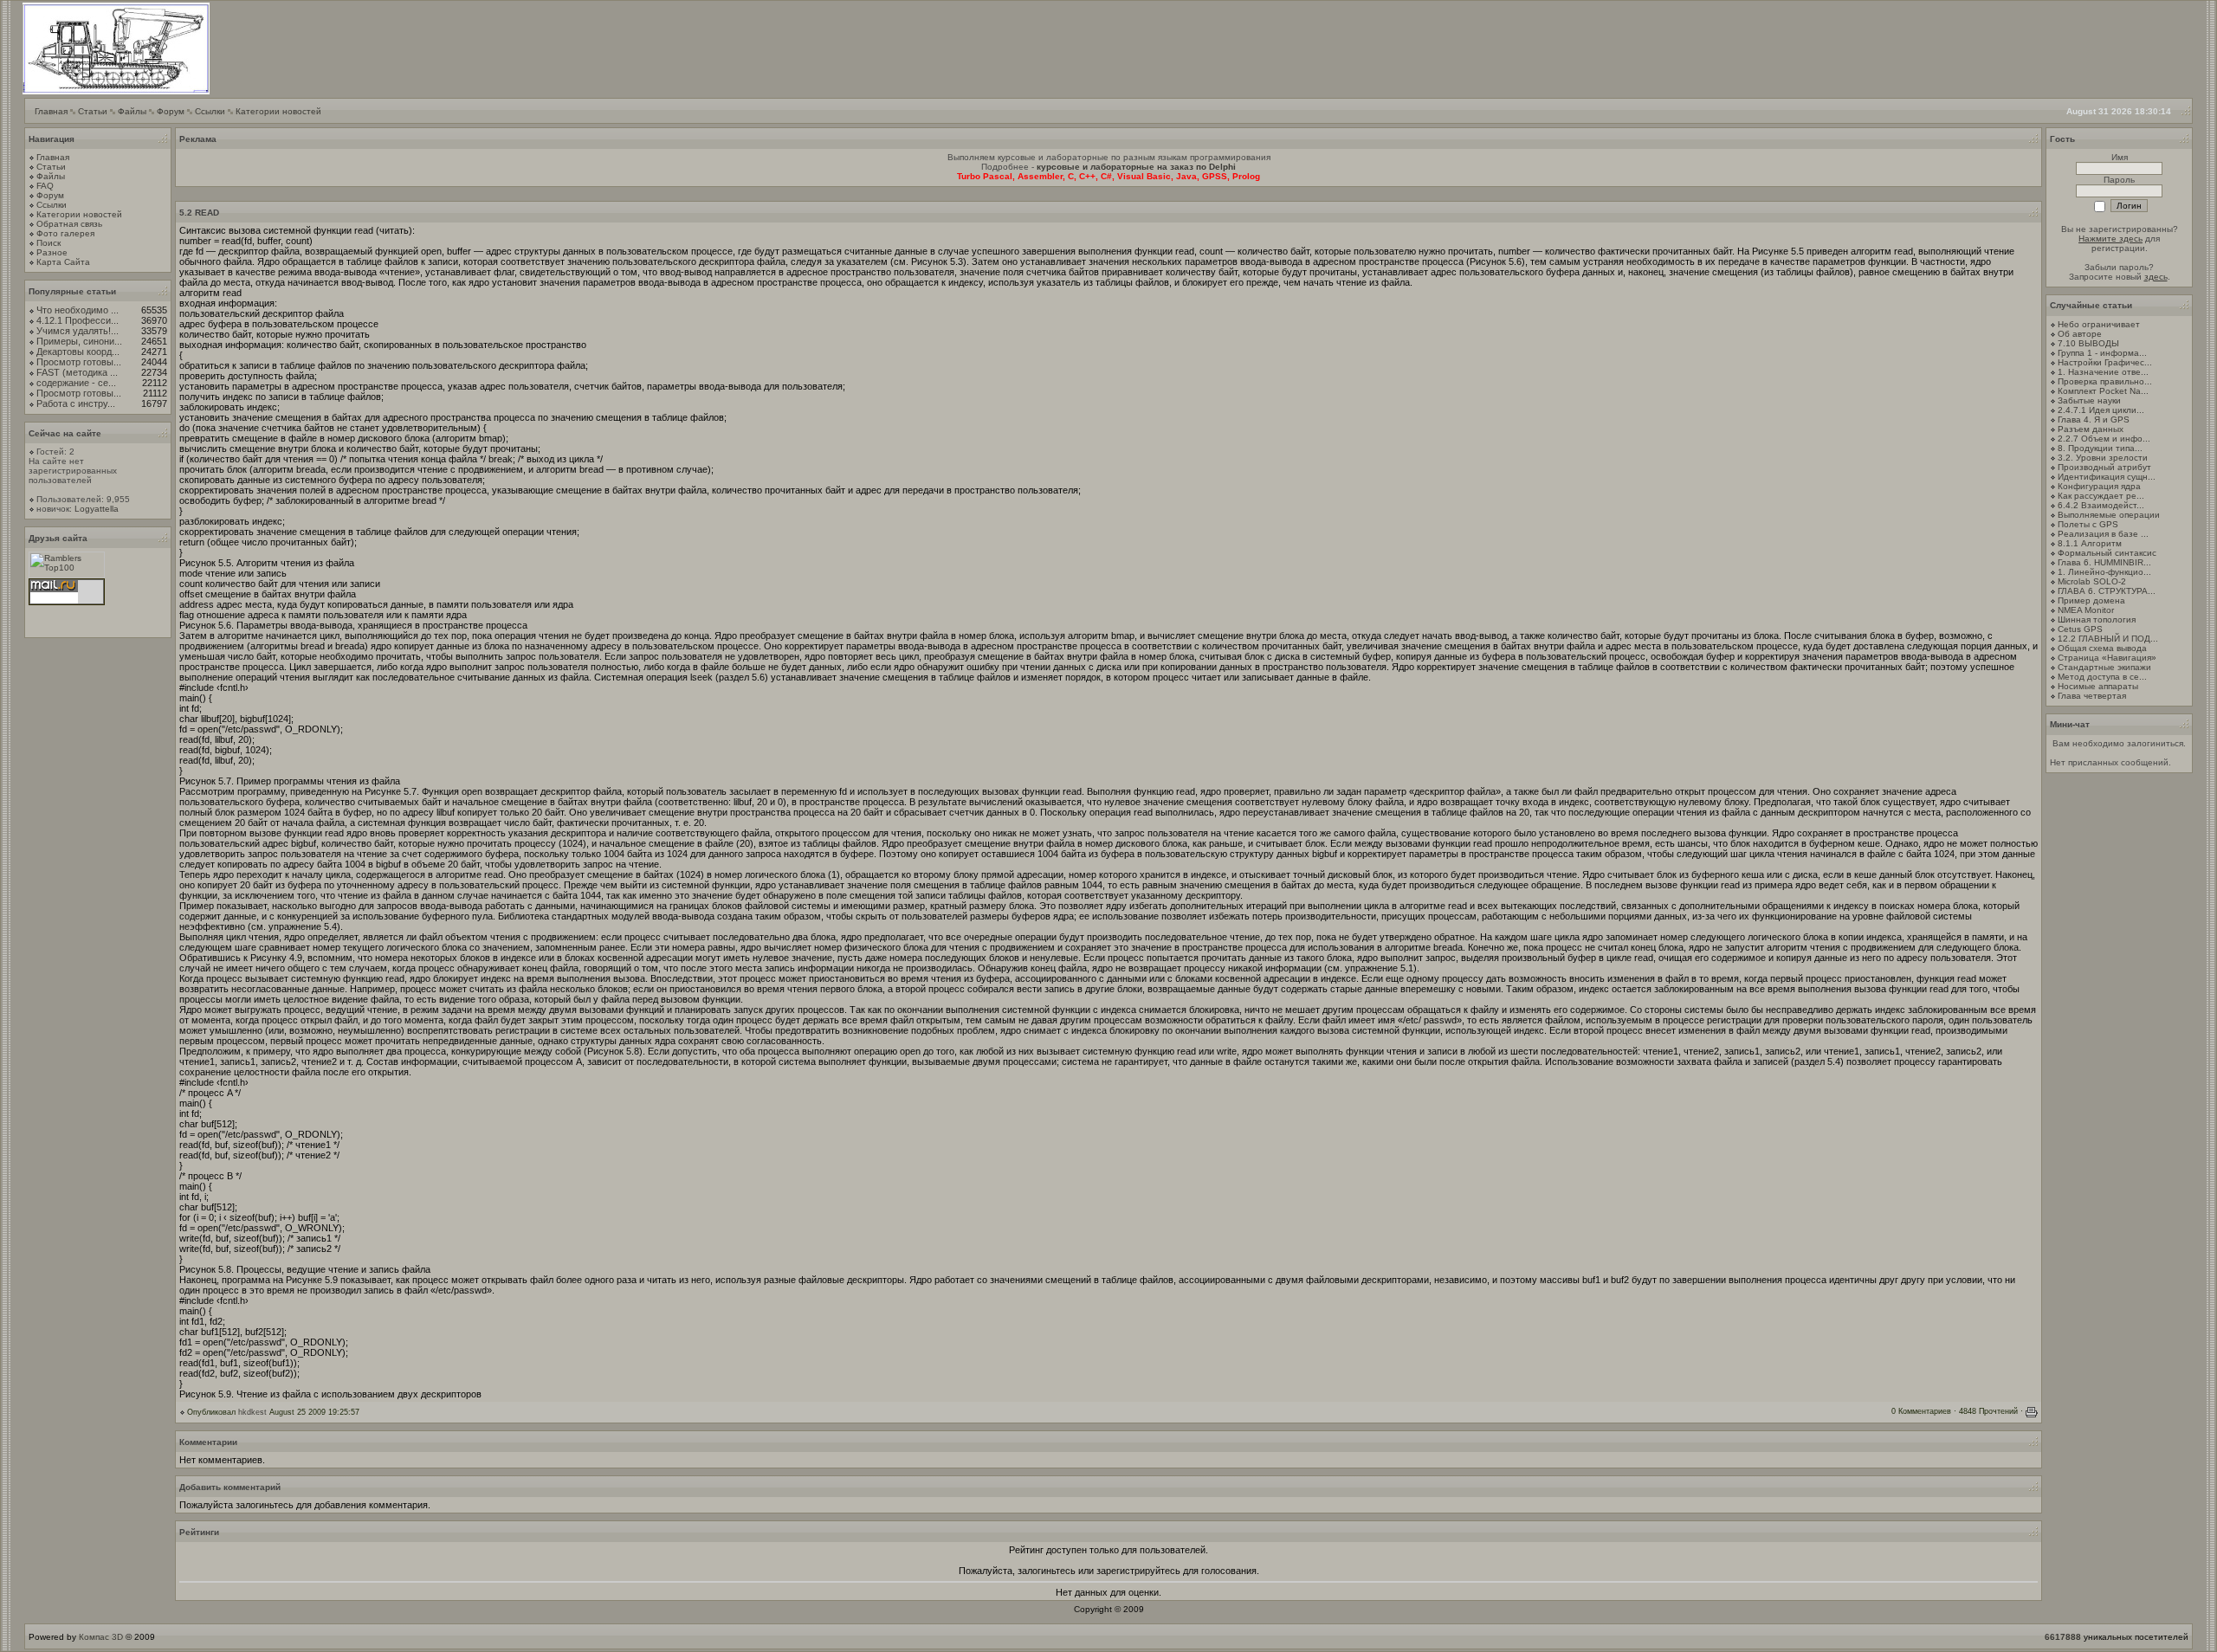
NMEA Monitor (2086, 610)
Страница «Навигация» (2107, 658)
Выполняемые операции (2109, 515)
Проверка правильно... (2105, 381)
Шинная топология (2097, 619)
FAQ (45, 186)
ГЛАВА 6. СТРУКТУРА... (2107, 591)
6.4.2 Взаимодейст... (2101, 505)
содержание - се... (76, 383)
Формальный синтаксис (2107, 553)
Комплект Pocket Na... (2103, 391)
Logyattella (97, 509)
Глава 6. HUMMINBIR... (2104, 562)
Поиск (48, 243)
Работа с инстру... (76, 403)
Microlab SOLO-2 (2092, 581)
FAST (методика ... (77, 372)
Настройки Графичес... (2105, 362)
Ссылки (210, 111)
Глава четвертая (2092, 696)
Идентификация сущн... (2107, 477)
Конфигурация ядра (2099, 486)
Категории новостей (278, 111)
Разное (52, 252)
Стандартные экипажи (2104, 667)
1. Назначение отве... (2103, 372)
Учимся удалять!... (78, 331)
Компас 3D (101, 1637)
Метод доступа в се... (2102, 677)
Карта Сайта (63, 262)
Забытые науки (2089, 400)
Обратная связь (69, 224)
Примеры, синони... (79, 341)
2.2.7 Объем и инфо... (2104, 439)
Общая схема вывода (2102, 648)
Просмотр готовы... (79, 362)
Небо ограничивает (2099, 324)
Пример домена (2091, 600)
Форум (171, 111)
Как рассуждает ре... (2101, 496)
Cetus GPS (2080, 629)
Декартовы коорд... (78, 352)
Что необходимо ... (78, 310)
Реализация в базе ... (2103, 534)
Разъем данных (2091, 429)
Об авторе (2080, 334)
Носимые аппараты (2098, 686)
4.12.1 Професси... (78, 320)
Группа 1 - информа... (2102, 353)
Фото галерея (65, 233)
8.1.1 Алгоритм (2090, 543)
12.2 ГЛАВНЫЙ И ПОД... (2108, 639)
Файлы (132, 111)
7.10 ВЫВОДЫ (2088, 343)
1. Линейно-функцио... (2104, 572)
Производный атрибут (2104, 467)
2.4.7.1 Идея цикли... (2101, 410)
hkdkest (252, 1412)
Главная (51, 111)
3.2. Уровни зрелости (2103, 458)
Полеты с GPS (2088, 524)
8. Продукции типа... (2100, 448)
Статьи (93, 111)
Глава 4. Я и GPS (2094, 419)
